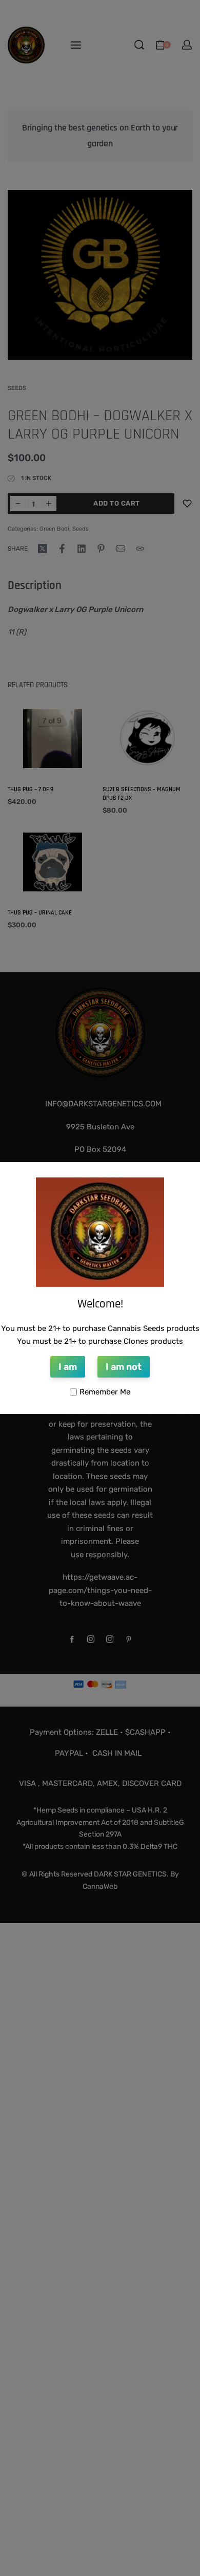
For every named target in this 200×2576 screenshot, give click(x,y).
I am (68, 1367)
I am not (124, 1367)
